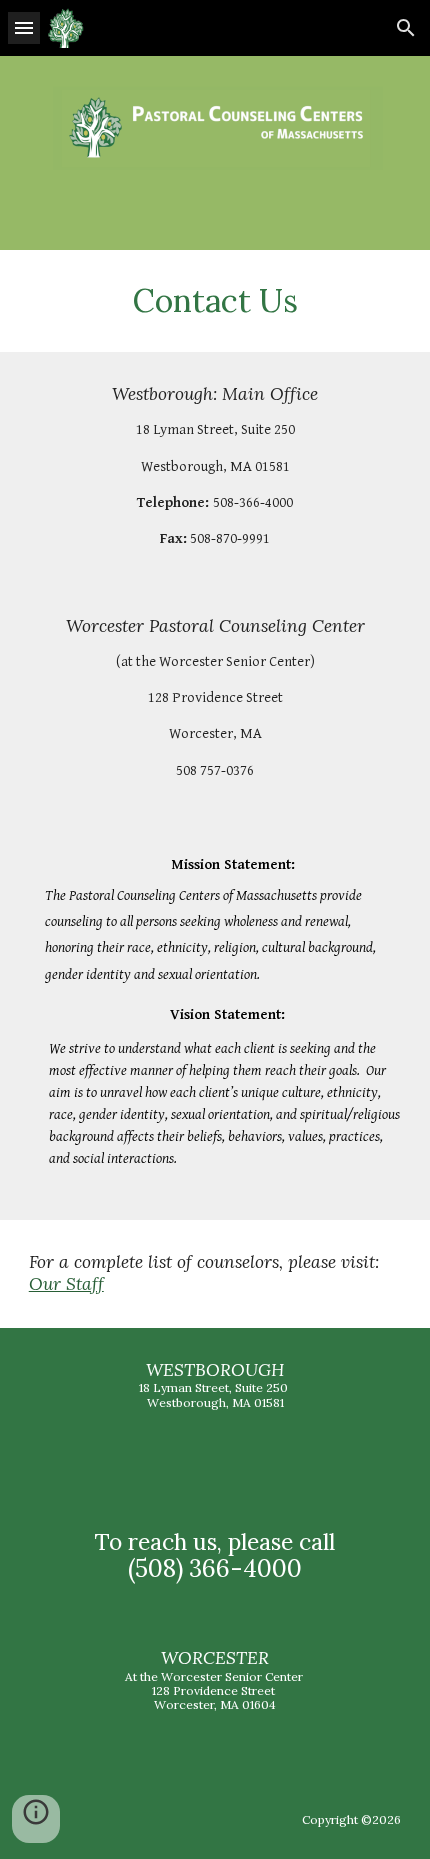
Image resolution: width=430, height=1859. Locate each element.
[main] (215, 301)
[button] (24, 27)
